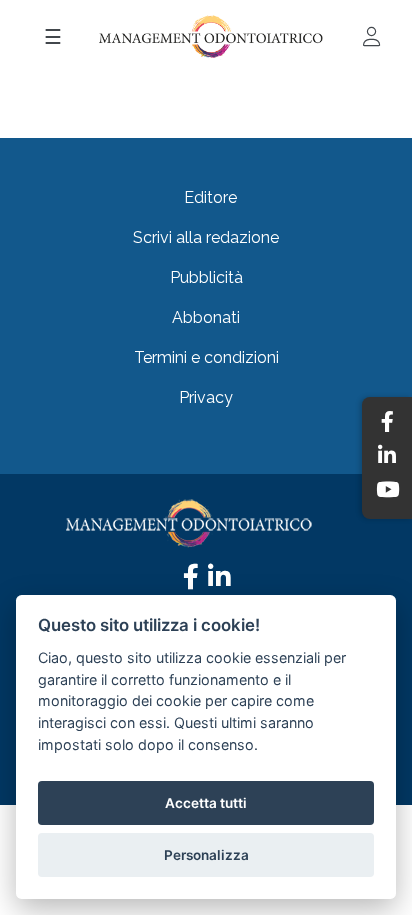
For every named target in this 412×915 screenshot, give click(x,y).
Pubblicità (206, 277)
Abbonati (206, 317)
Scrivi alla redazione (206, 237)
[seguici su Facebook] (191, 581)
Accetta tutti (206, 803)
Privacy (206, 397)
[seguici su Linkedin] (219, 581)
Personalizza (206, 855)
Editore (210, 197)
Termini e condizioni (206, 357)
